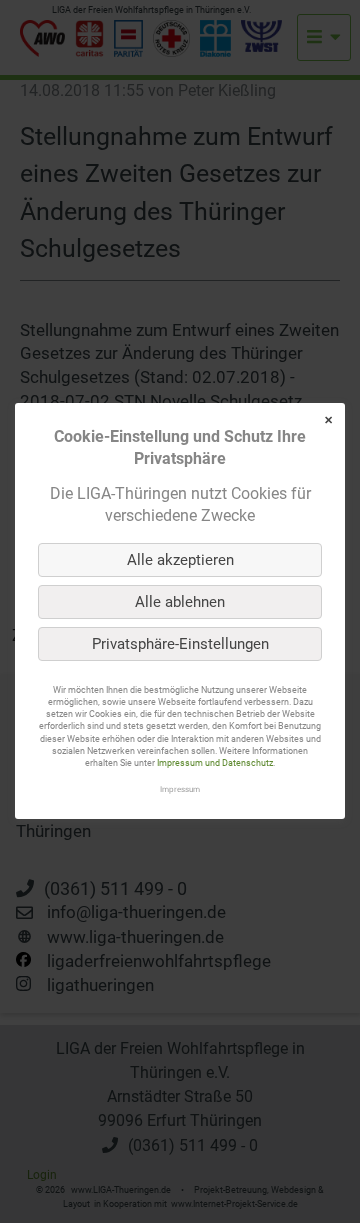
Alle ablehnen (180, 602)
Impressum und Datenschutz (215, 763)
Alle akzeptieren (180, 560)
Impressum (180, 790)
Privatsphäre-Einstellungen (180, 644)
